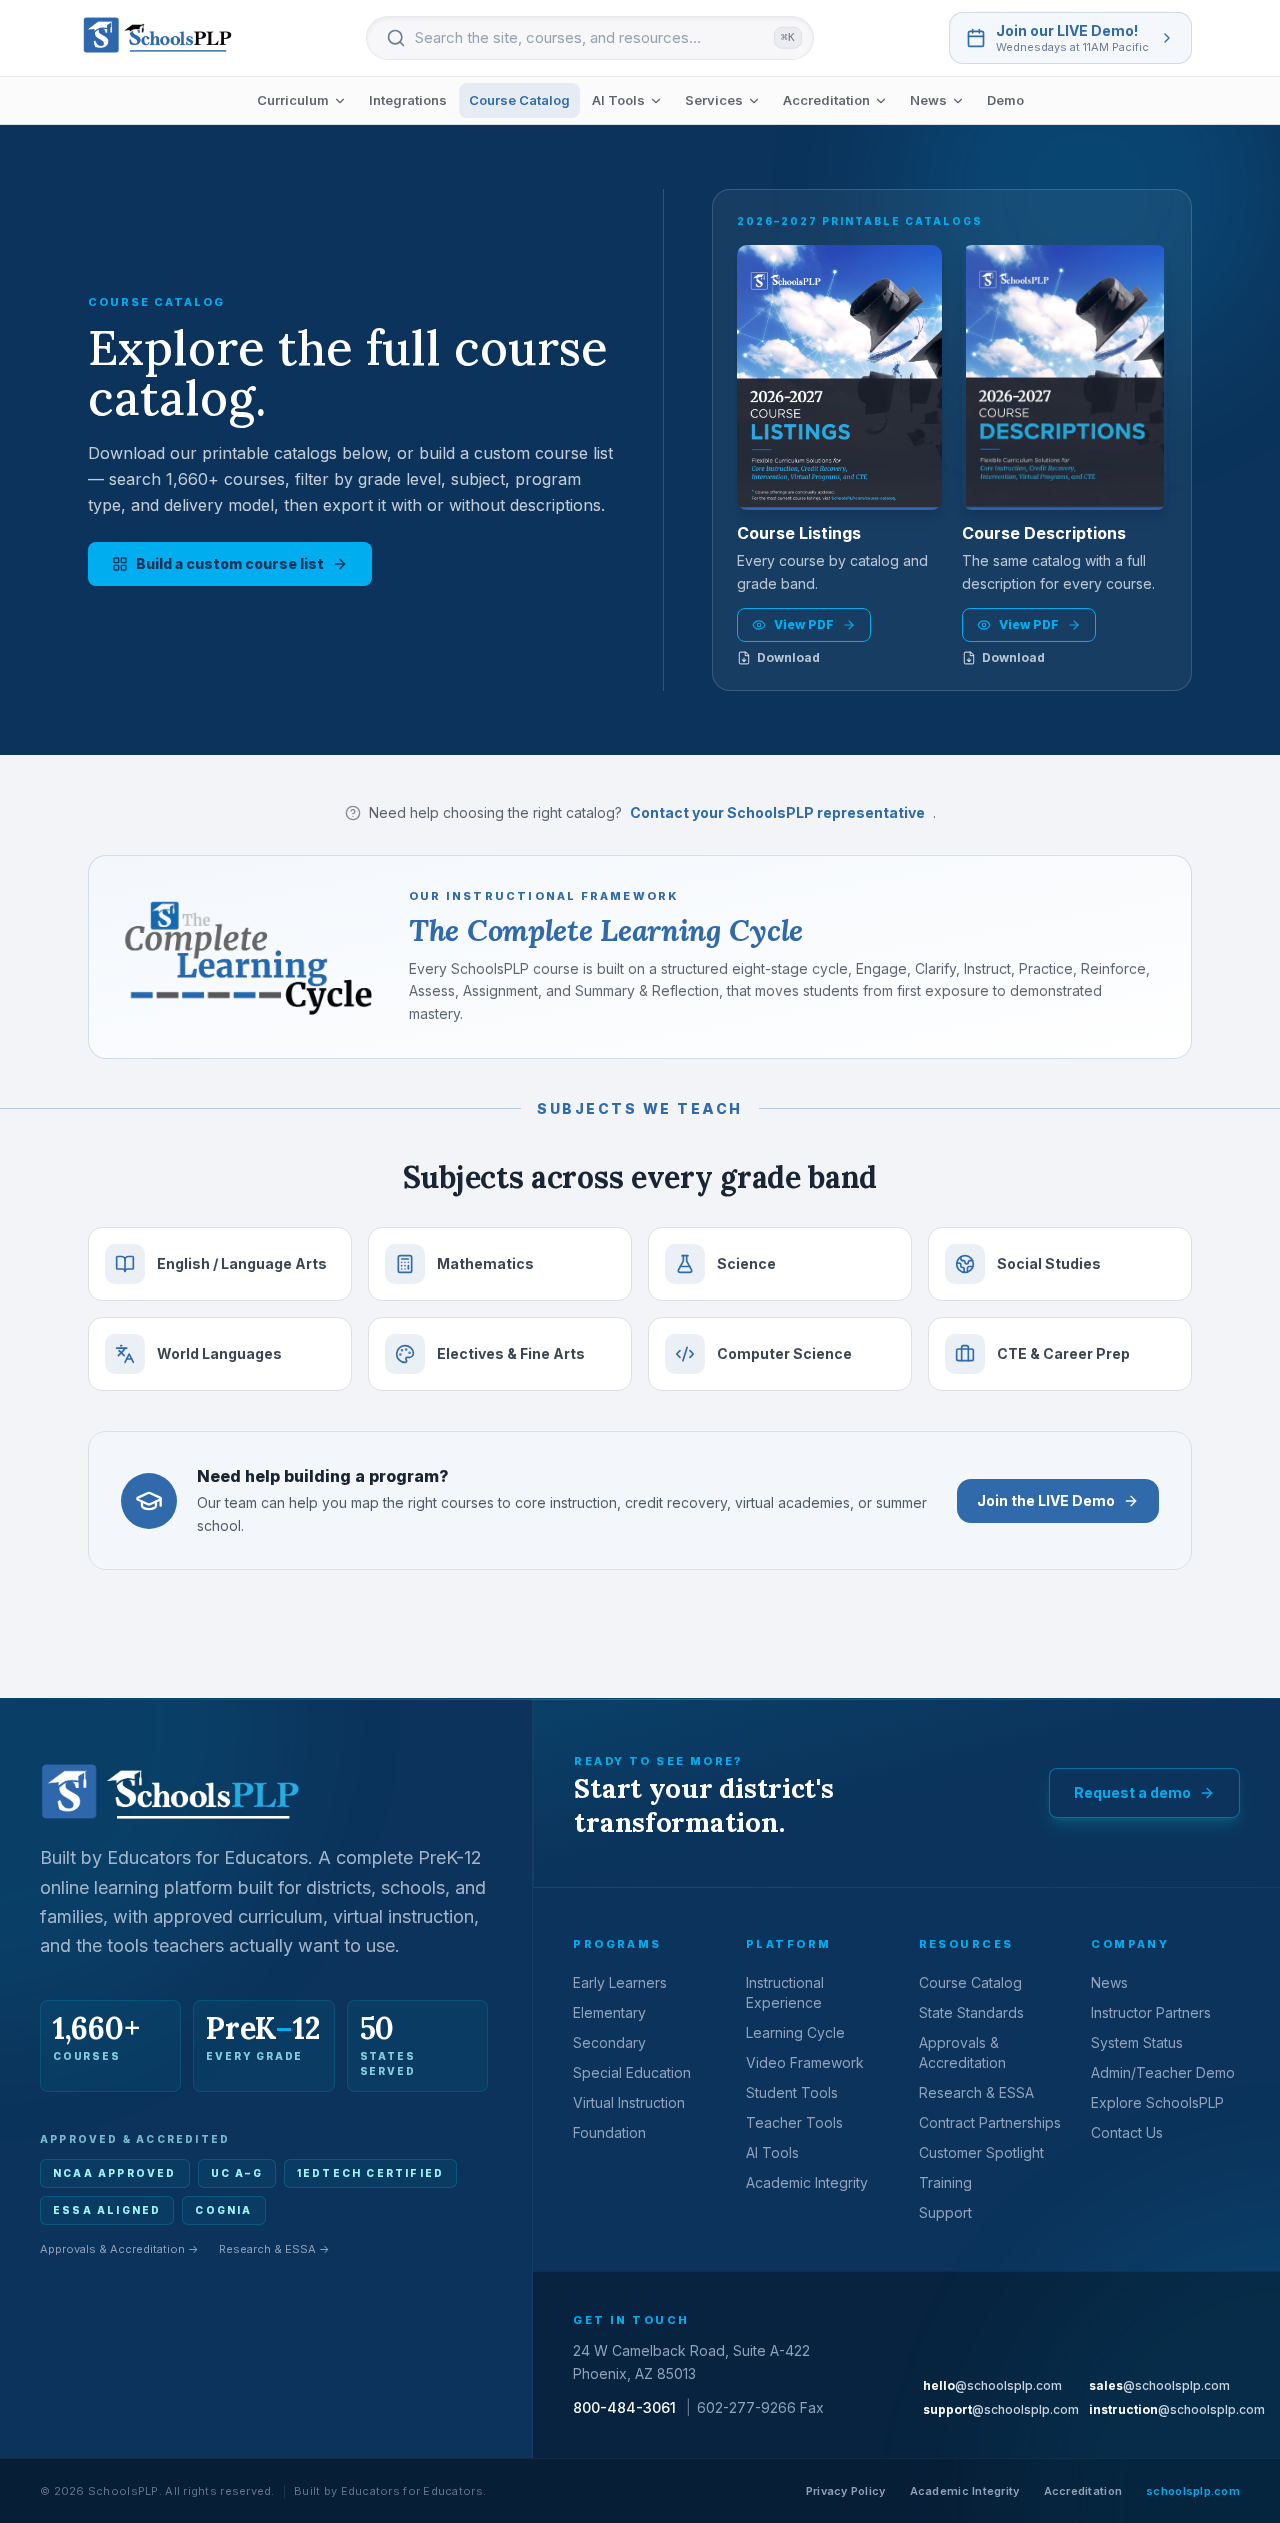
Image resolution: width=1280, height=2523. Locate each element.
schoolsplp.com (1193, 2491)
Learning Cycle (795, 2032)
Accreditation (826, 100)
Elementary (609, 2012)
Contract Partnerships (990, 2122)
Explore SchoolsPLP (1157, 2102)
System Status (1137, 2042)
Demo (1005, 100)
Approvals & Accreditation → (119, 2249)
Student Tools (792, 2092)
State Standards (971, 2012)
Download (788, 657)
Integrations (408, 100)
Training (945, 2182)
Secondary (609, 2042)
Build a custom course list (230, 563)
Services (714, 100)
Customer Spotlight (981, 2152)
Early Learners (620, 1982)
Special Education (632, 2072)
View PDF (804, 624)
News (928, 100)
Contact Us (1127, 2132)
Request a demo (1132, 1792)
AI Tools (618, 100)
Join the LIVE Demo (1046, 1500)
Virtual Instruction (629, 2102)
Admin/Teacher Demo (1163, 2072)
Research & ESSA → (274, 2249)
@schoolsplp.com (992, 2385)
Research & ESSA (976, 2092)
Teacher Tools (794, 2122)
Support (945, 2212)
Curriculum (293, 100)
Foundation (609, 2132)
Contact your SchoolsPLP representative (777, 812)
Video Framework (805, 2062)
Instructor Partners (1151, 2012)
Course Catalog (519, 100)
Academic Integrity (807, 2182)
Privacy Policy (846, 2491)
